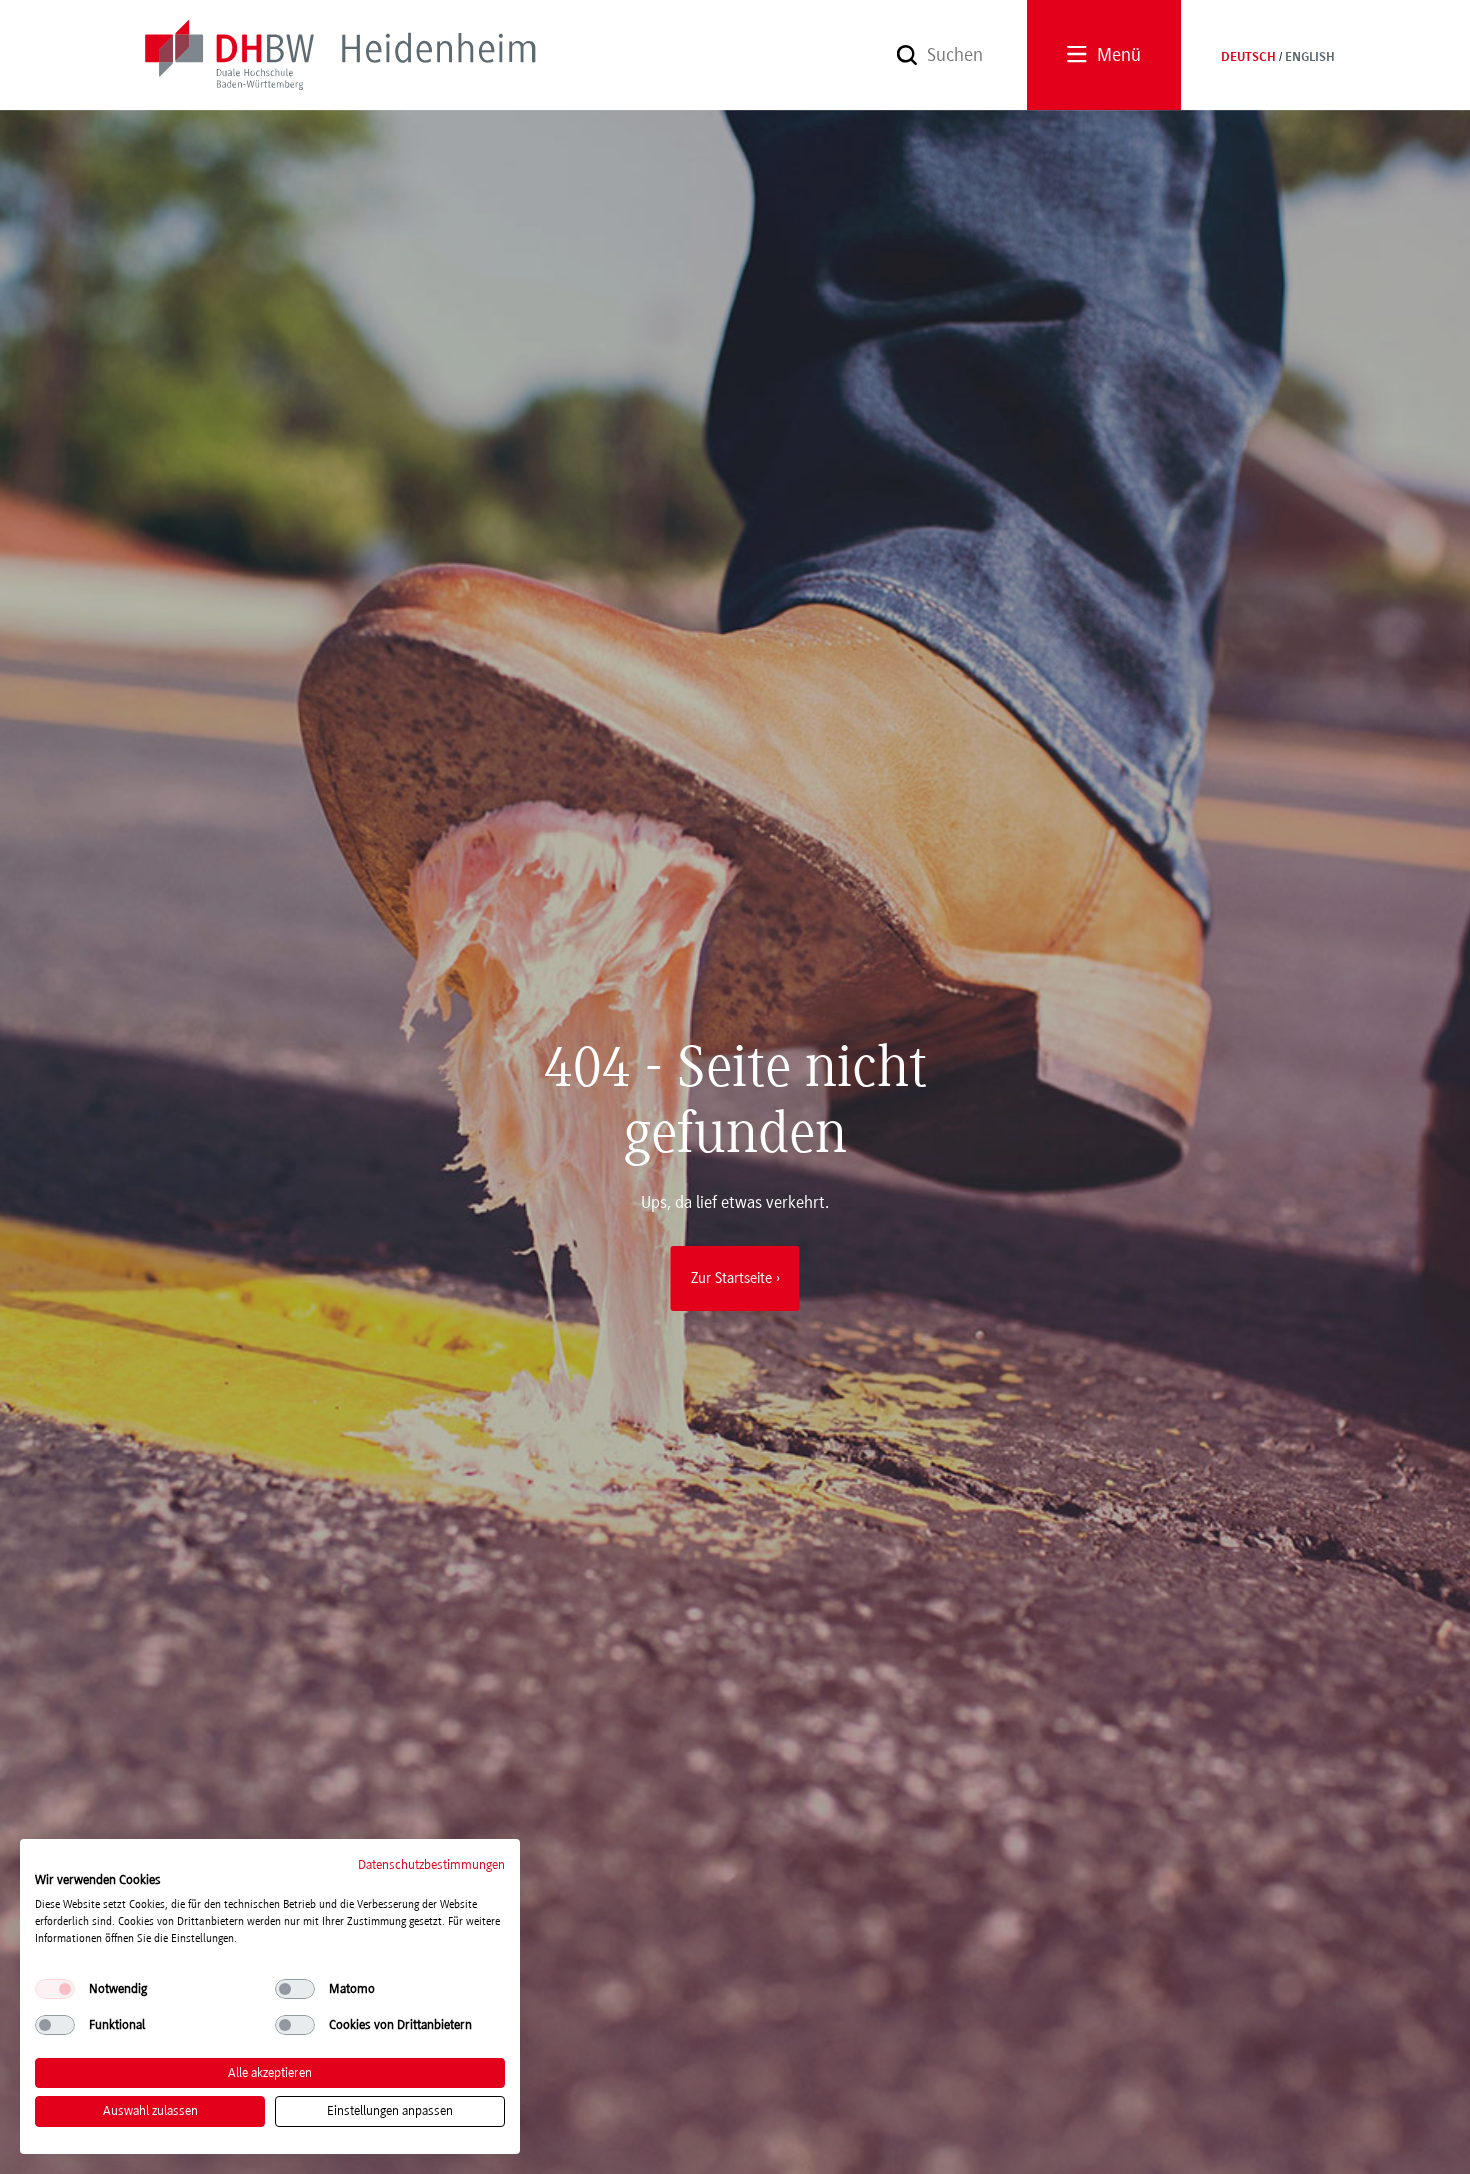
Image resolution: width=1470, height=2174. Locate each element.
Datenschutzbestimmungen (431, 1864)
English (1310, 58)
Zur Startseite (731, 1278)
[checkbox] (55, 1989)
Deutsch (1248, 58)
